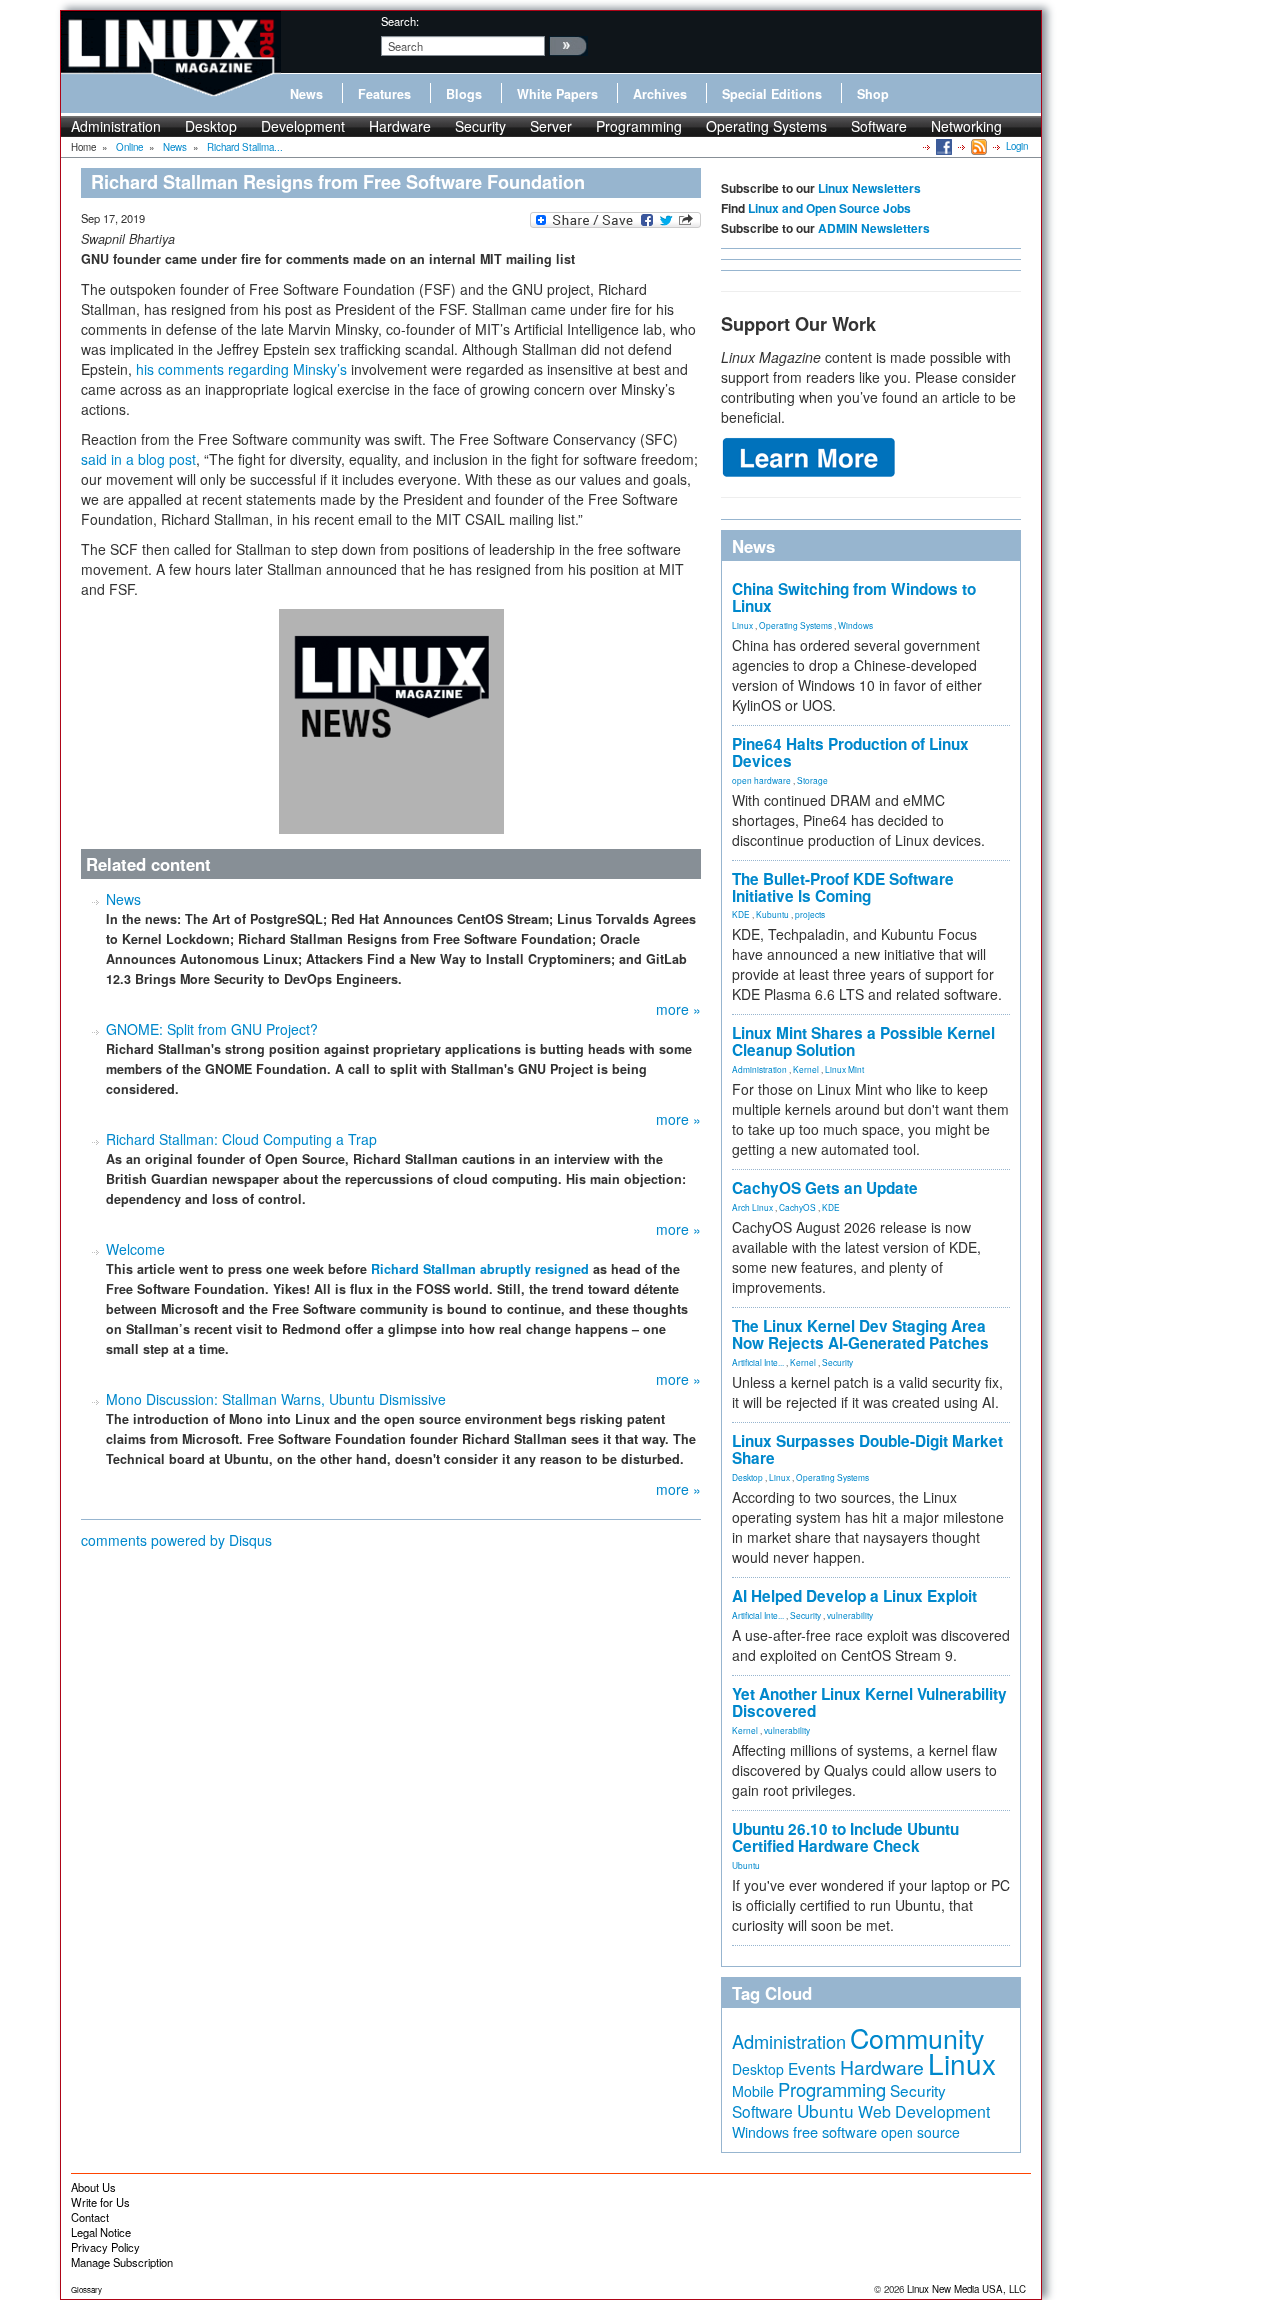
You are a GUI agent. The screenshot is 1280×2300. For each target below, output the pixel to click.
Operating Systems (766, 126)
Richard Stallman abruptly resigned (480, 1269)
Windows (855, 625)
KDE (741, 914)
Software (879, 126)
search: (400, 21)
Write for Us (100, 2202)
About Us (93, 2187)
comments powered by (176, 1540)
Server (551, 126)
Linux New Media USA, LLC (966, 2289)
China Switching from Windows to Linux (854, 597)
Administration (116, 126)
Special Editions (772, 94)
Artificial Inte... (758, 1362)
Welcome (135, 1249)
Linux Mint (844, 1069)
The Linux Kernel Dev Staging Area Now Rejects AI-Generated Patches (860, 1334)
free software (835, 2131)
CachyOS (797, 1207)
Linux (742, 625)
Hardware (400, 126)
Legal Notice (101, 2232)
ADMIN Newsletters (874, 228)
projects (810, 914)
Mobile (753, 2091)
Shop (873, 94)
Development (303, 126)
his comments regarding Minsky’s (241, 369)
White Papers (557, 94)
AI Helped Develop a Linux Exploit (854, 1596)
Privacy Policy (105, 2247)
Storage (812, 780)
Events (812, 2068)
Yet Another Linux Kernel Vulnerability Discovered (869, 1702)
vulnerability (850, 1615)
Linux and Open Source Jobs (829, 208)
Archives (660, 94)
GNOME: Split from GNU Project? (212, 1029)
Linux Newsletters (869, 188)
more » (678, 1009)
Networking (966, 126)
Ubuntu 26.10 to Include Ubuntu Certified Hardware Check (845, 1837)
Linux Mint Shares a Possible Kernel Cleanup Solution (863, 1041)
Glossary (86, 2289)
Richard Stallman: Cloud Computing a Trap (241, 1139)
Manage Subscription (122, 2262)
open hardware (761, 780)
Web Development (924, 2111)
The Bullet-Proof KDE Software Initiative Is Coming (843, 887)
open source (920, 2132)
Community (917, 2037)
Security (480, 126)
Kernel (806, 1069)
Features (384, 94)
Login (1017, 146)
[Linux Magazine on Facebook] (942, 146)
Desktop (211, 126)
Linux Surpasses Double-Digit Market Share (867, 1449)
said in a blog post (138, 459)
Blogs (464, 94)
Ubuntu (746, 1865)
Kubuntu (772, 914)
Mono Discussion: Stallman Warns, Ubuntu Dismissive (276, 1399)
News (306, 94)
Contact (90, 2217)
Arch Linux (752, 1207)
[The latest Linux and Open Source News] (977, 146)
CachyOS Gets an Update (825, 1188)
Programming (639, 126)
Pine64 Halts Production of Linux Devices (850, 752)
